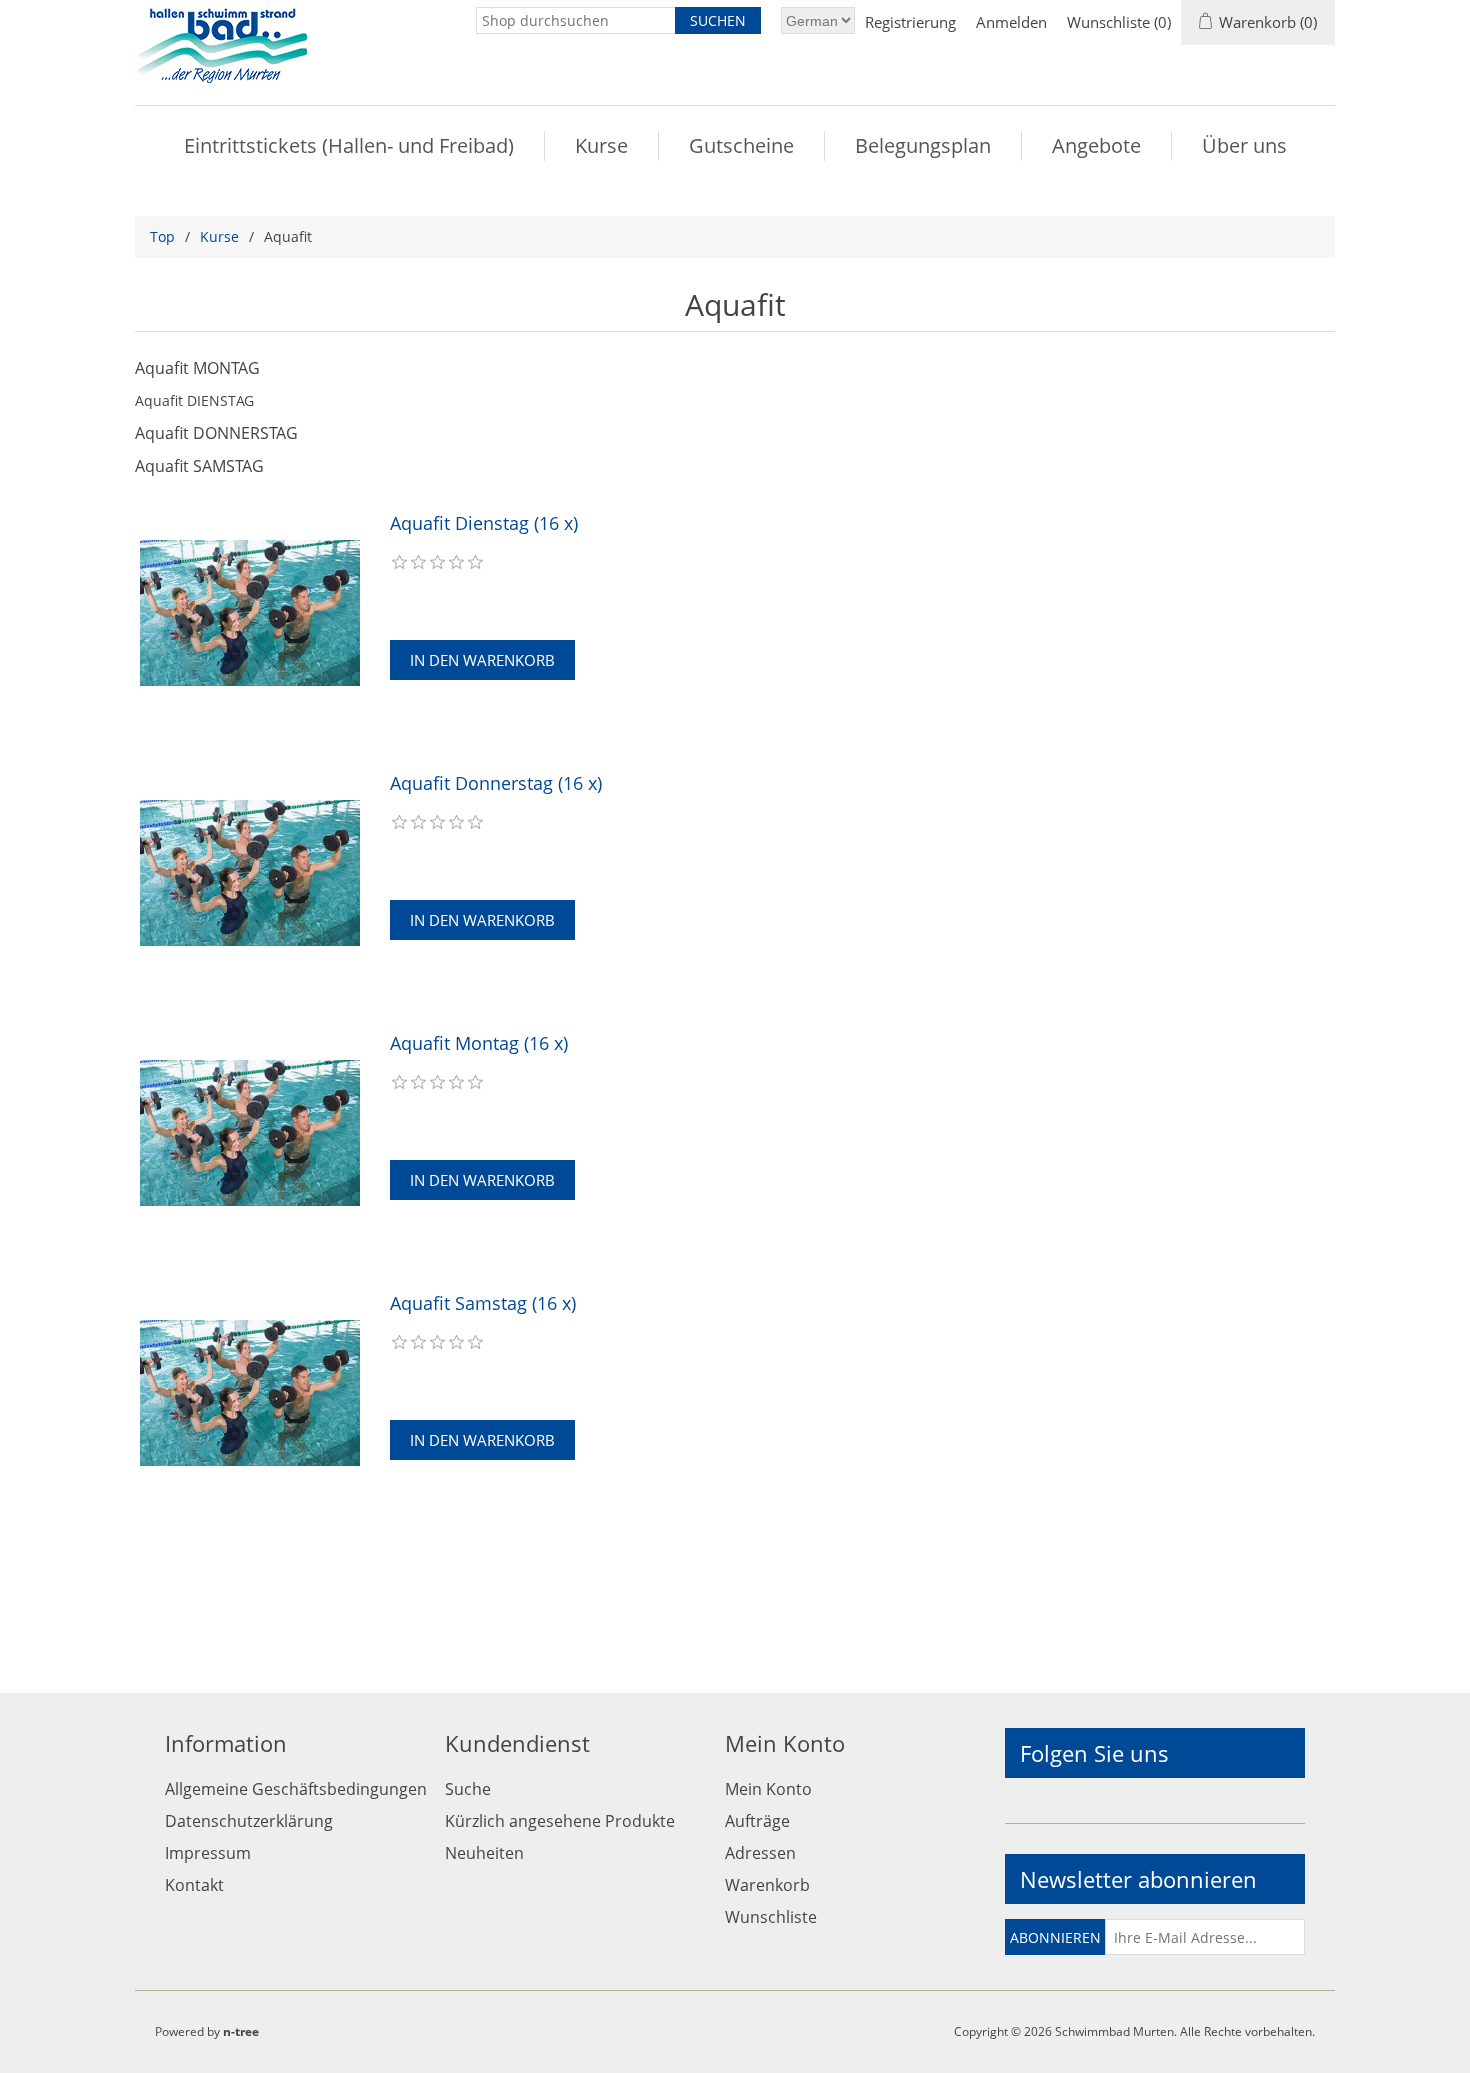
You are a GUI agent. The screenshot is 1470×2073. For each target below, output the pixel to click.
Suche (468, 1789)
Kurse (601, 145)
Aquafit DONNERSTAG (216, 433)
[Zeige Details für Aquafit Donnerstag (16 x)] (250, 873)
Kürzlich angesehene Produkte (560, 1821)
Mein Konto (768, 1789)
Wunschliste (771, 1917)
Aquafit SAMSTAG (199, 466)
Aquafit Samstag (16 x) (483, 1304)
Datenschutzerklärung (249, 1821)
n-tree (241, 2031)
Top (162, 236)
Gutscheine (741, 145)
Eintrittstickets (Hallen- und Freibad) (349, 145)
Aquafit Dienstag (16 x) (484, 524)
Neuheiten (484, 1853)
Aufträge (757, 1821)
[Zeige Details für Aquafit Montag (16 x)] (250, 1133)
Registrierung (910, 22)
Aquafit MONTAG (197, 368)
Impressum (208, 1853)
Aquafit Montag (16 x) (479, 1044)
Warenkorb (767, 1885)
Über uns (1244, 145)
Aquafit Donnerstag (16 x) (496, 784)
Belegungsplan (923, 145)
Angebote (1096, 145)
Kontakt (194, 1885)
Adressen (760, 1853)
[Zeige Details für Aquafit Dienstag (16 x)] (250, 613)
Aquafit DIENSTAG (194, 400)
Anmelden (1011, 22)
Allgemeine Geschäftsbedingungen (296, 1789)
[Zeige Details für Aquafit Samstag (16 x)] (250, 1393)
